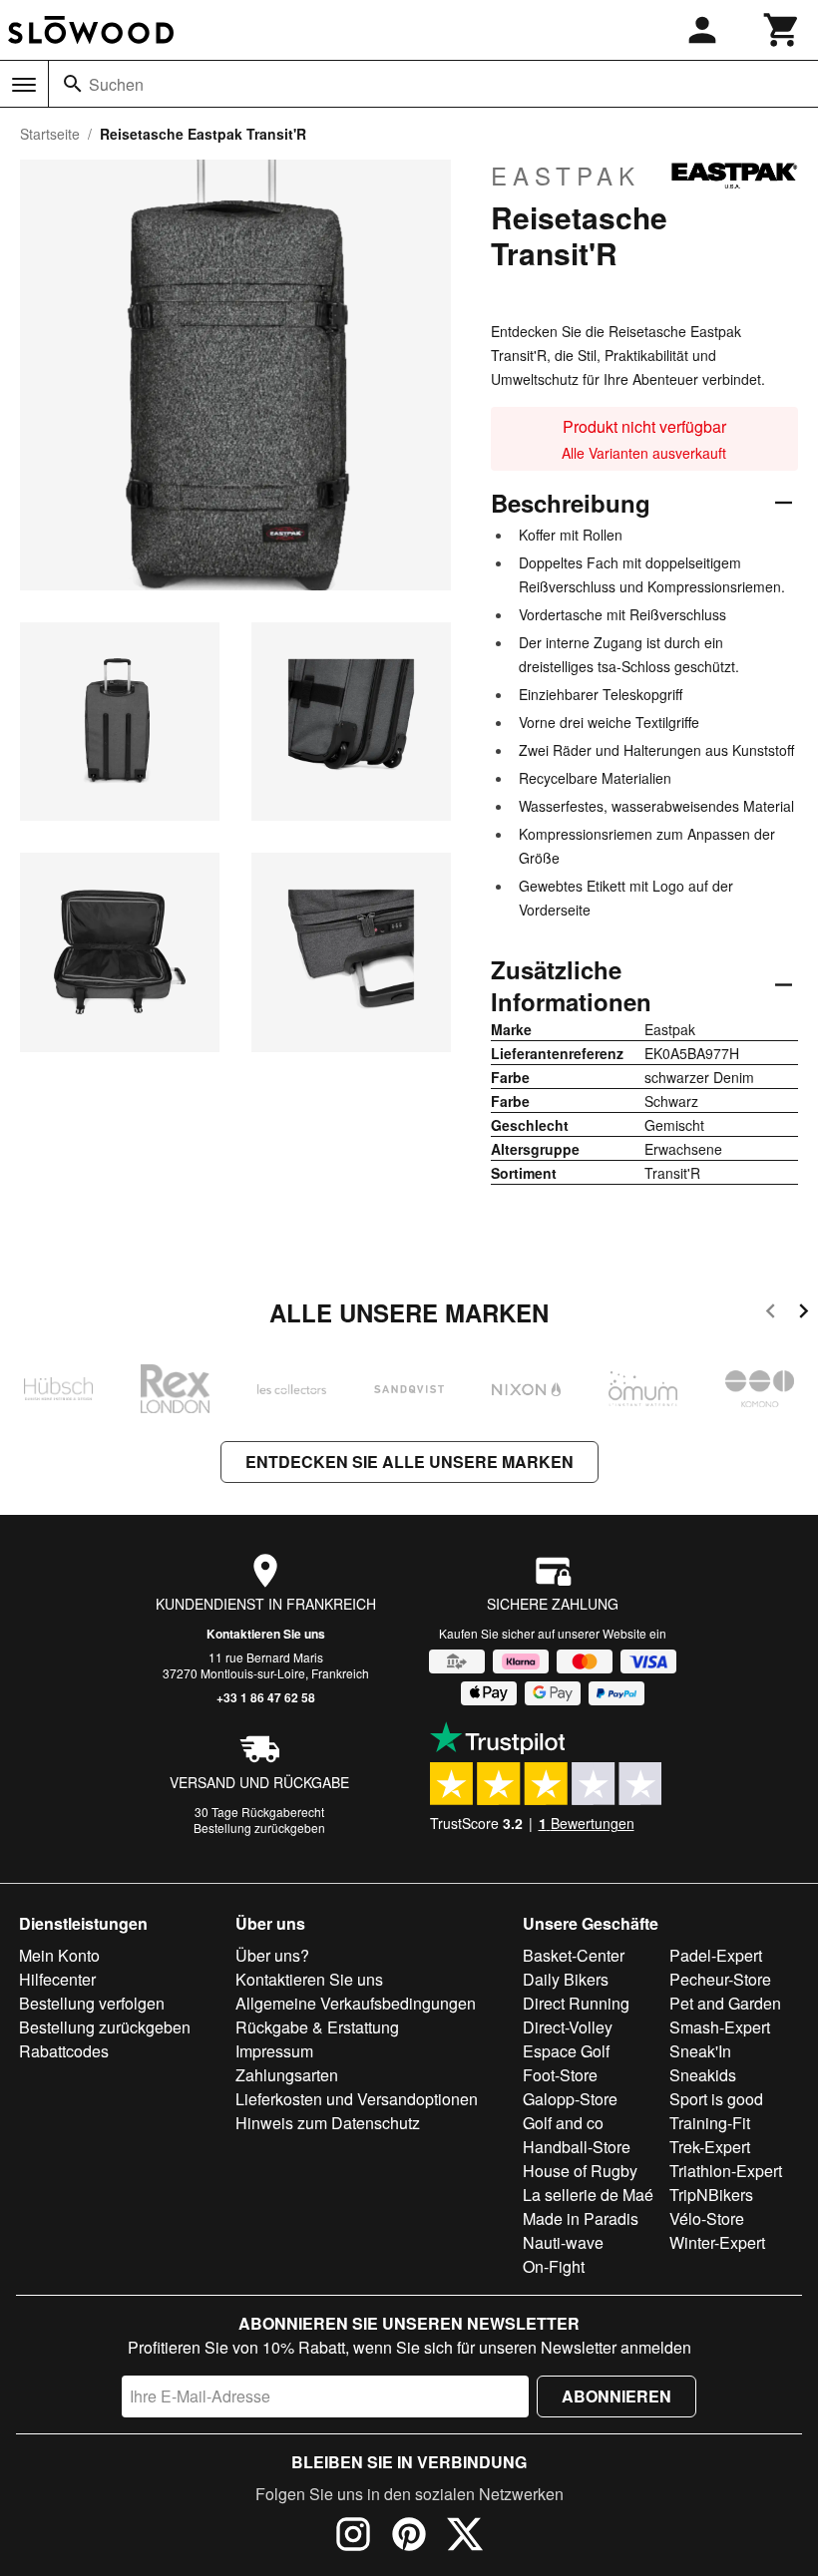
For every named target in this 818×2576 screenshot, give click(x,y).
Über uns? (272, 1955)
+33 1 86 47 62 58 (266, 1697)
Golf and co (563, 2123)
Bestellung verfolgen (92, 2003)
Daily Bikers (566, 1979)
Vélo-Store (707, 2218)
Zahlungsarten (287, 2075)
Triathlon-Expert (726, 2171)
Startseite (50, 134)
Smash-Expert (720, 2027)
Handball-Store (577, 2147)
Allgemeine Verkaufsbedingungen (356, 2003)
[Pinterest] (409, 2537)
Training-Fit (710, 2123)
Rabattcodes (64, 2051)
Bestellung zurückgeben (259, 1828)
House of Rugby (580, 2171)
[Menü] (24, 85)
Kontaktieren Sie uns (266, 1634)
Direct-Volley (568, 2027)
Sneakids (703, 2075)
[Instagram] (353, 2537)
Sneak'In (700, 2051)
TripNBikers (711, 2195)
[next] (804, 1314)
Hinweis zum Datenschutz (328, 2123)
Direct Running (576, 2003)
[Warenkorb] (782, 30)
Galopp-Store (570, 2099)
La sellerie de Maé (588, 2195)
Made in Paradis (581, 2218)
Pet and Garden (725, 2003)
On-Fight (554, 2266)
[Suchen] (73, 84)
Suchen (116, 84)
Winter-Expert (717, 2242)
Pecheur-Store (720, 1979)
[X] (465, 2537)
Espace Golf (566, 2051)
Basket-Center (574, 1955)
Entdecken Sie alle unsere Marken (409, 1462)
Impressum (274, 2051)
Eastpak (566, 176)
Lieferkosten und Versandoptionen (357, 2099)
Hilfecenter (57, 1979)
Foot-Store (560, 2075)
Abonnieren (616, 2396)
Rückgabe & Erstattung (317, 2027)
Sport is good (716, 2099)
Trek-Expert (710, 2147)
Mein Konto (59, 1955)
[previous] (771, 1314)
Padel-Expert (716, 1955)
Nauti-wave (563, 2242)
